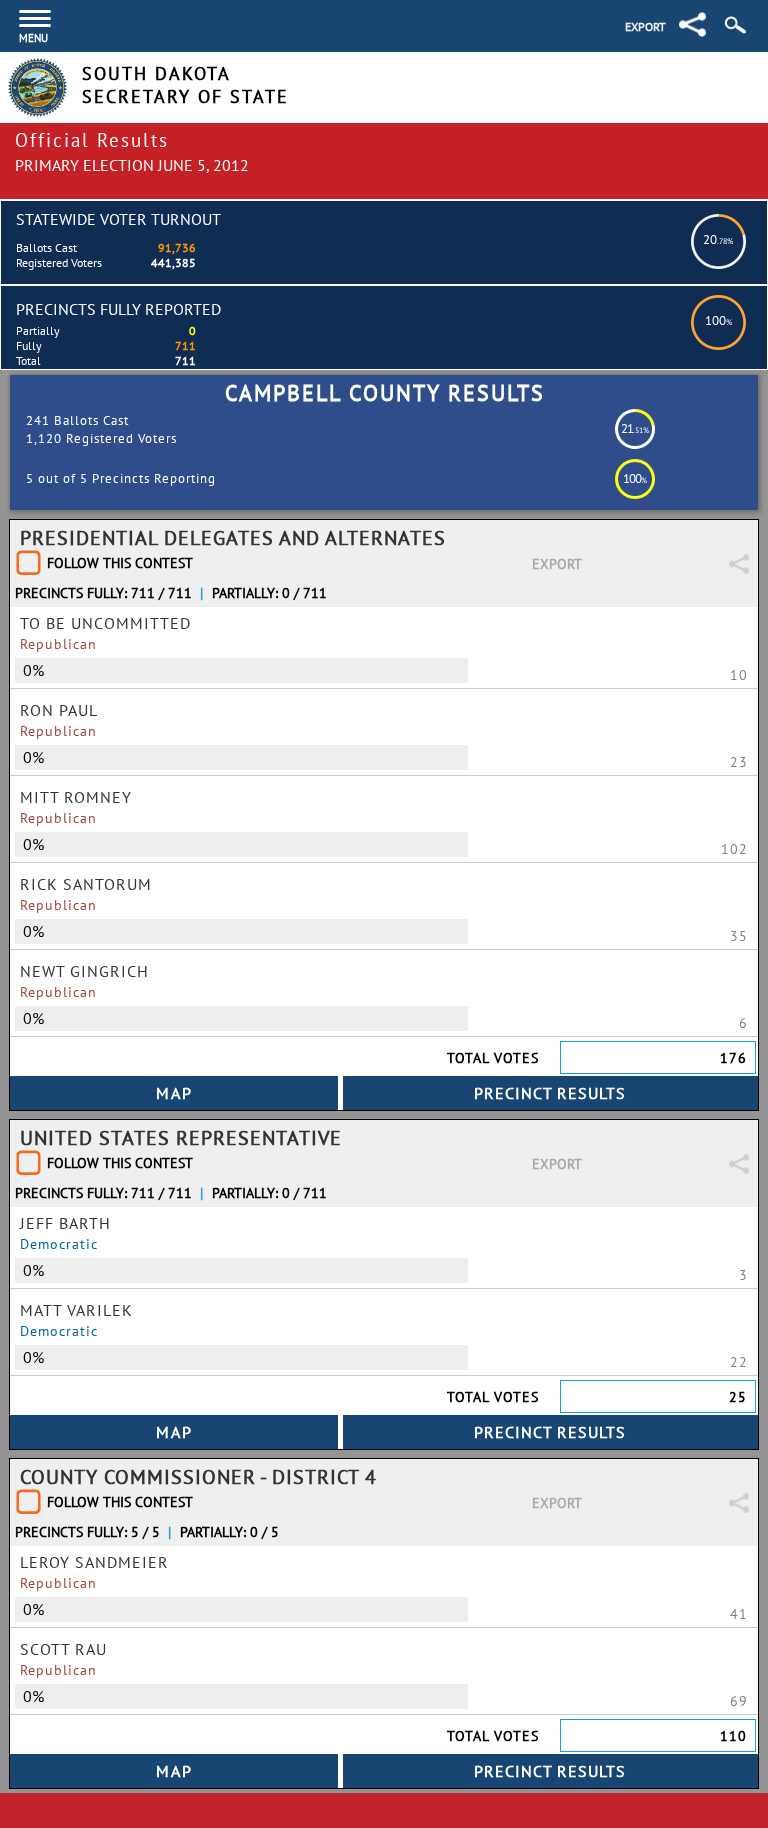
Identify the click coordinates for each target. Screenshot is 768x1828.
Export (645, 26)
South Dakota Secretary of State (185, 85)
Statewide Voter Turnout (118, 219)
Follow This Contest (120, 563)
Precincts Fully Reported (118, 309)
